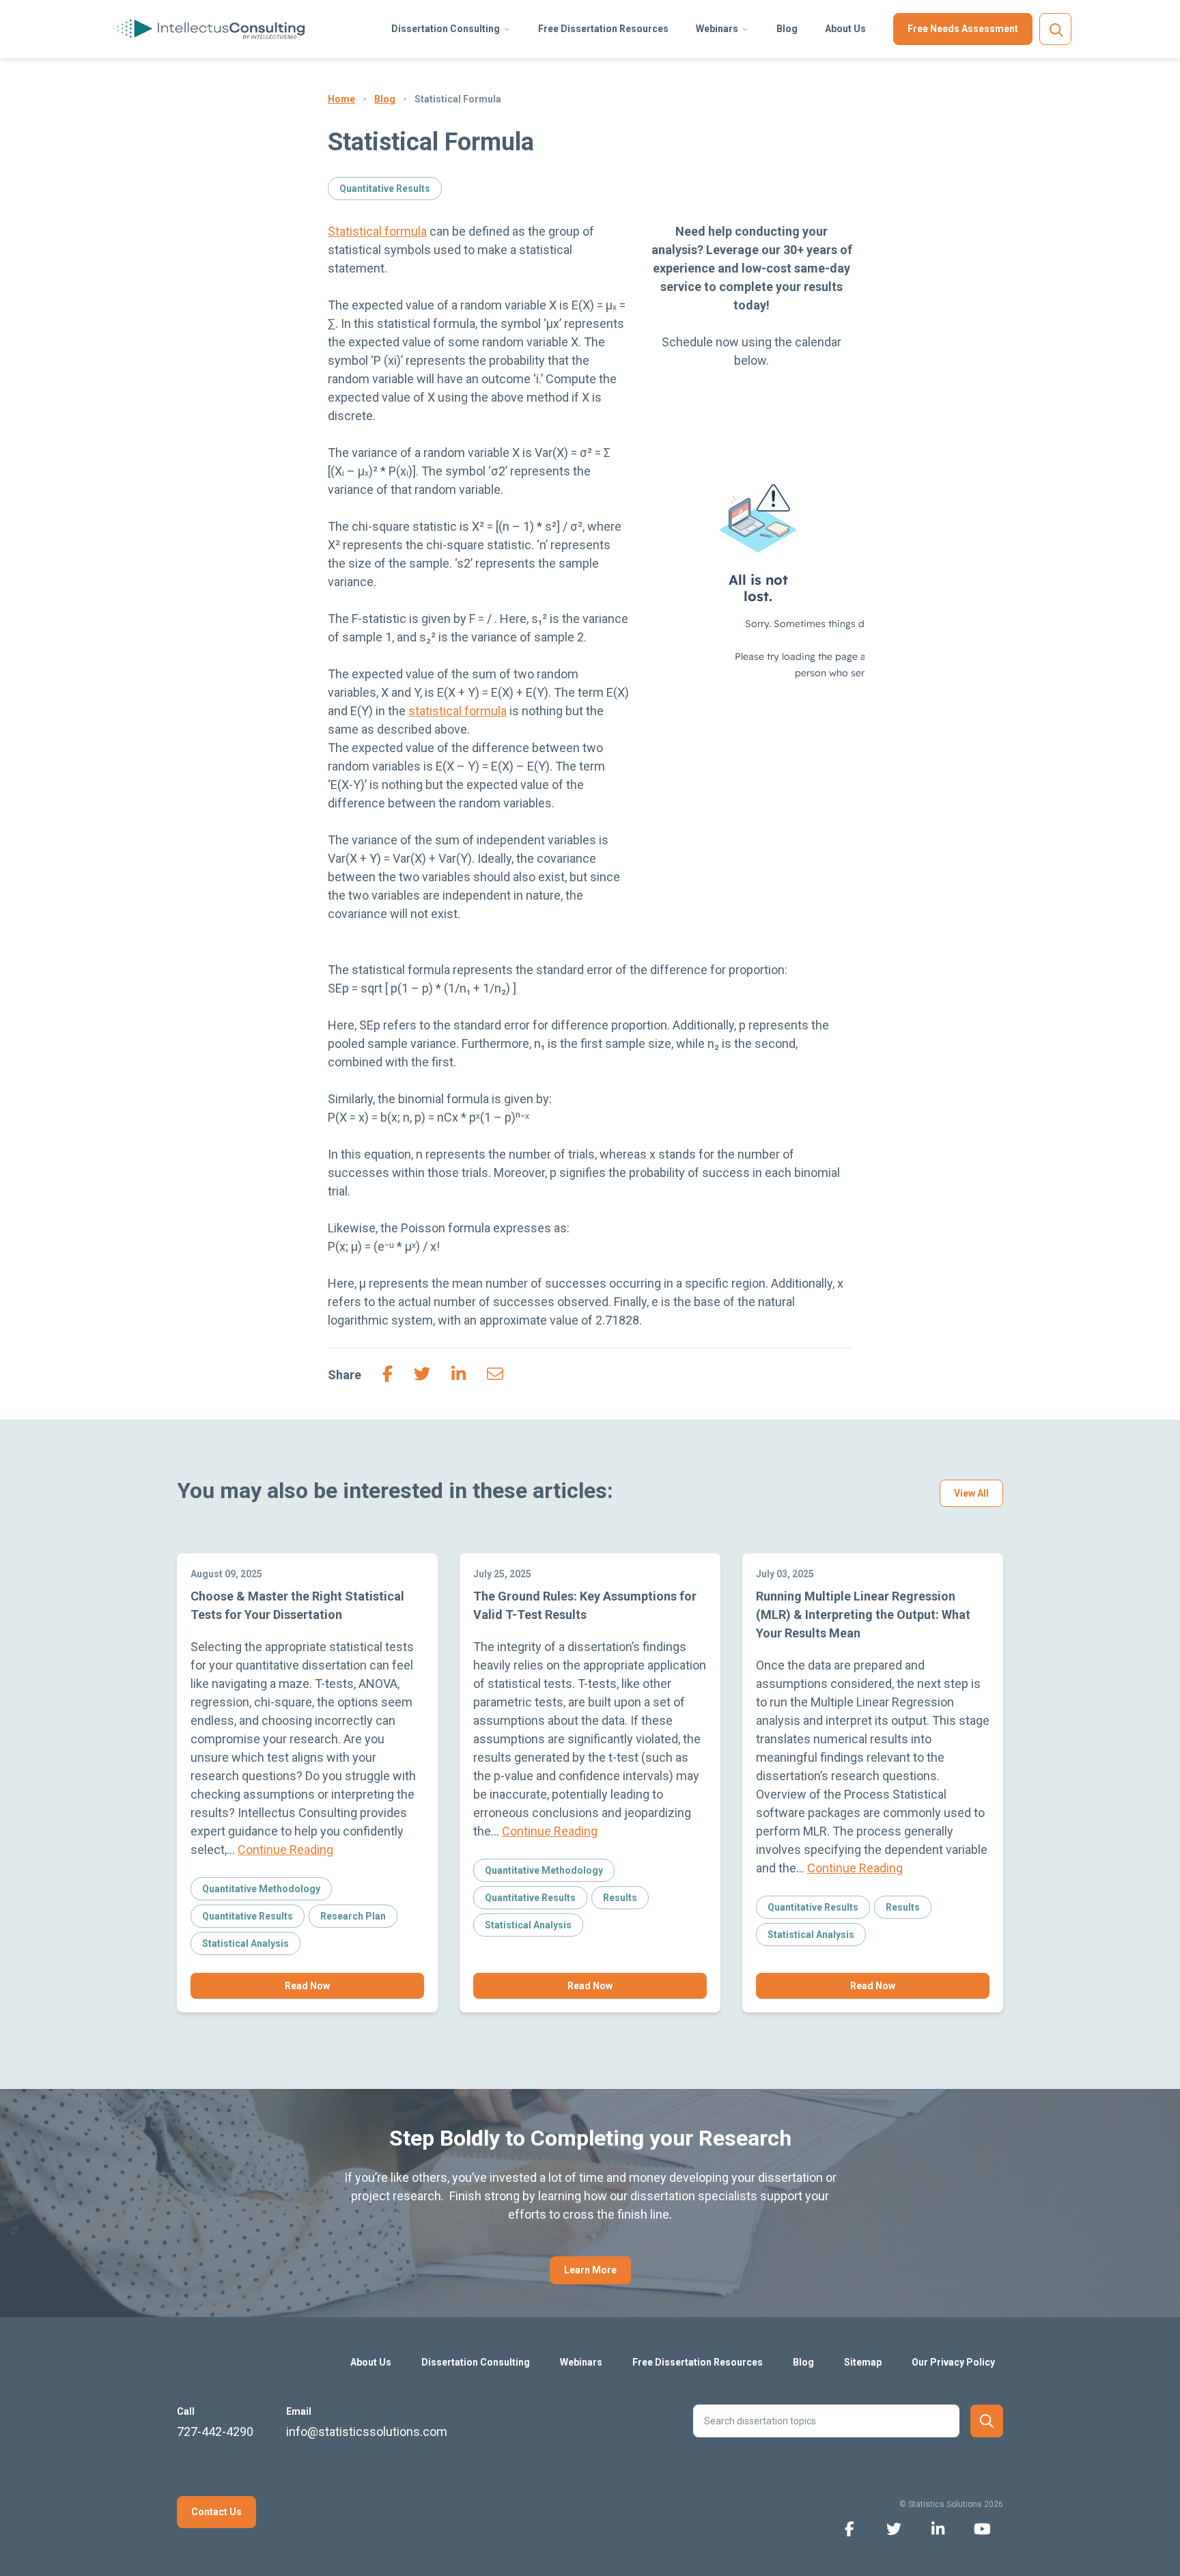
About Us (845, 29)
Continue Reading (285, 1850)
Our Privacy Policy (953, 2362)
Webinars (717, 29)
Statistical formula (377, 231)
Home (341, 99)
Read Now (307, 1986)
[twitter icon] (894, 2528)
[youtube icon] (982, 2528)
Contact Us (216, 2512)
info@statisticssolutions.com (367, 2432)
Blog (787, 29)
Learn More (590, 2270)
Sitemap (863, 2362)
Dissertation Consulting (446, 29)
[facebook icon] (849, 2528)
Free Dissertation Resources (603, 29)
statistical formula (458, 711)
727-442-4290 (215, 2432)
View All (971, 1493)
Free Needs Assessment (963, 29)
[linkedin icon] (938, 2528)
